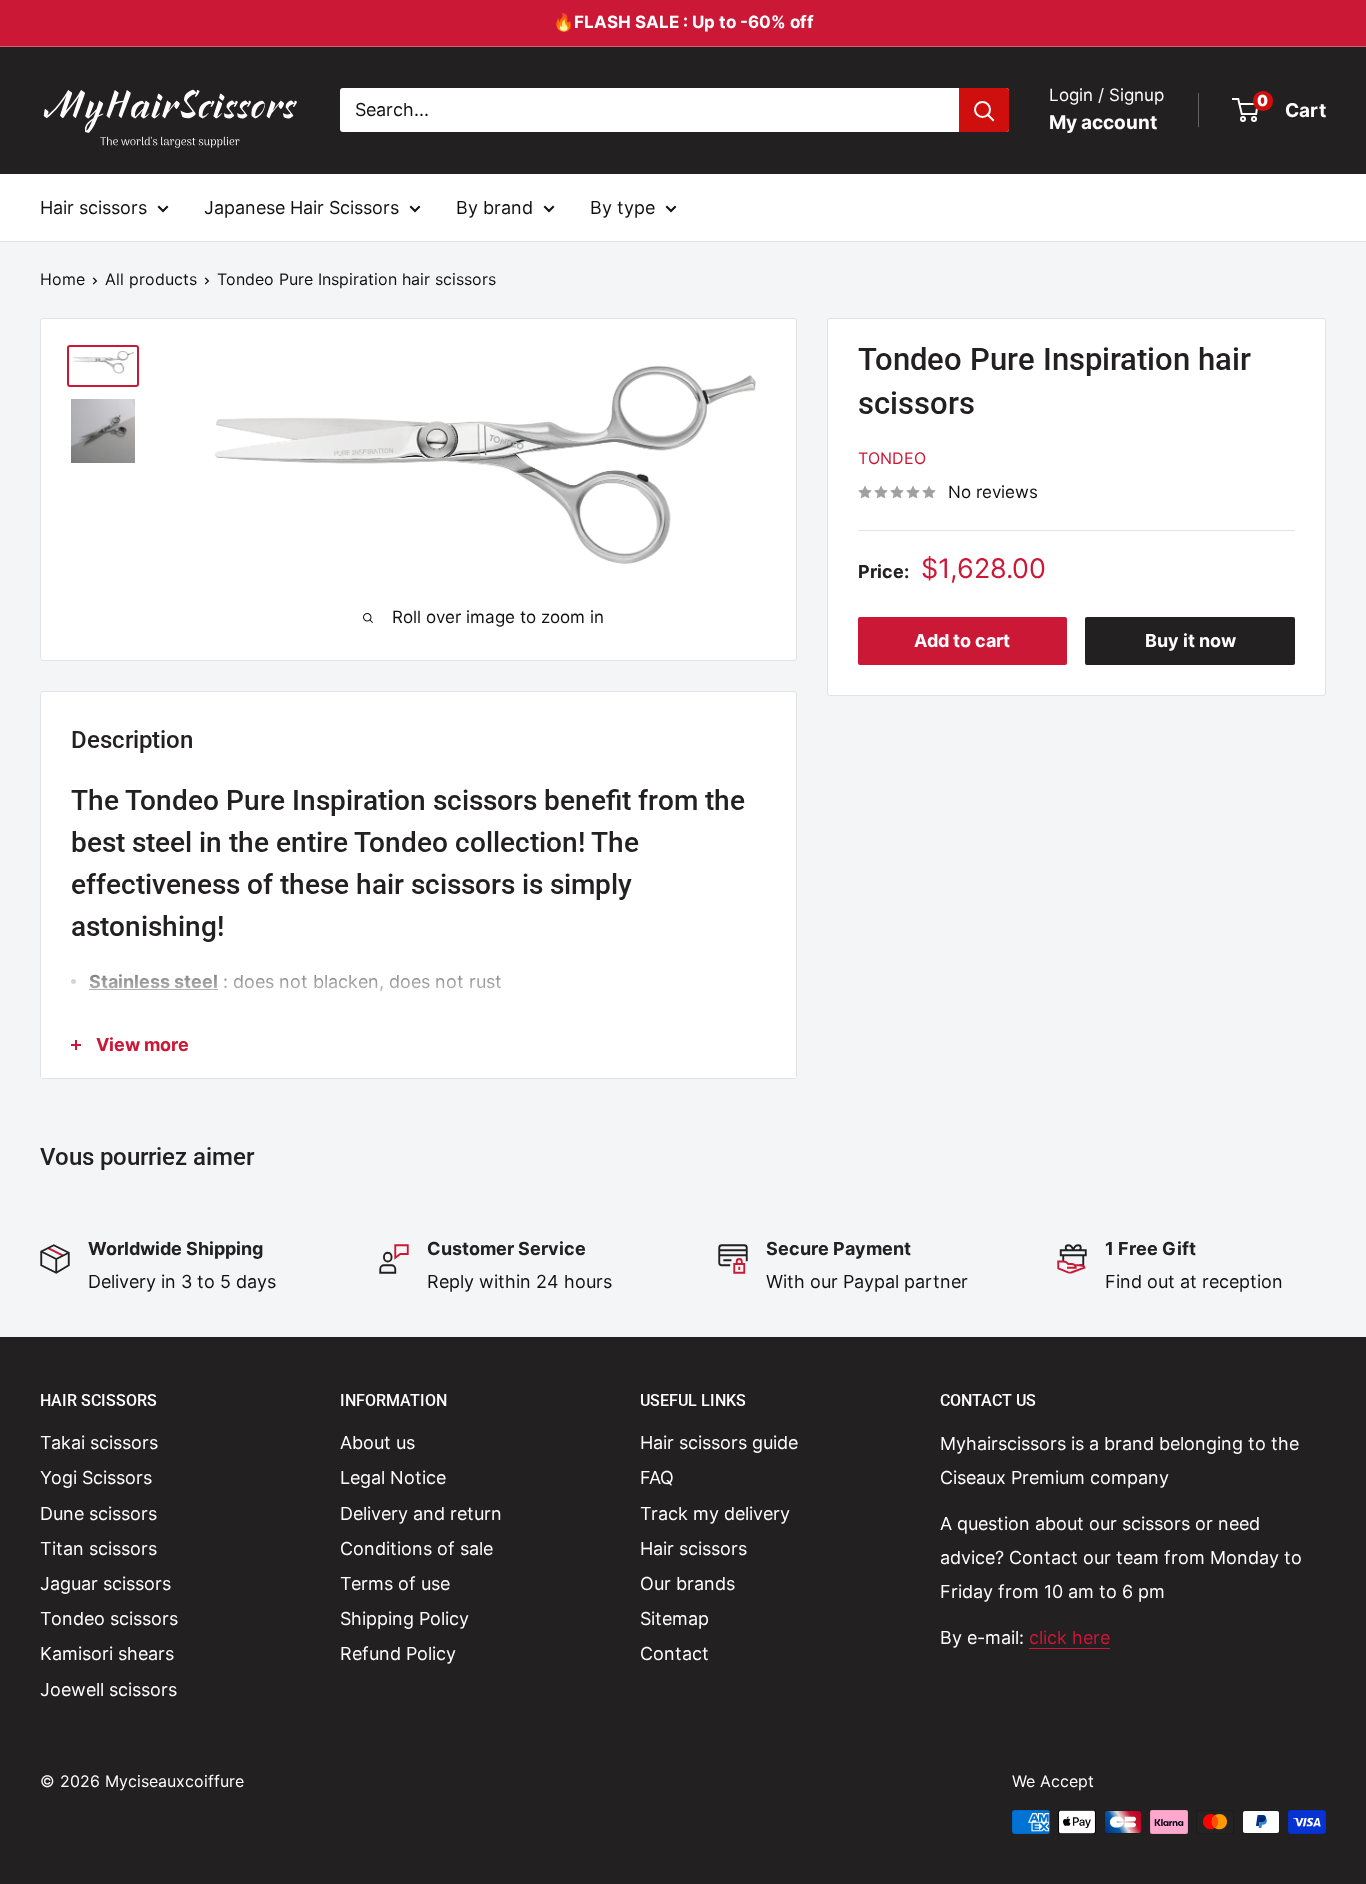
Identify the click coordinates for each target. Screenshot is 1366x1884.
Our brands (687, 1583)
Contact (674, 1653)
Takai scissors (99, 1442)
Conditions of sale (416, 1548)
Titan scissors (98, 1548)
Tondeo (892, 458)
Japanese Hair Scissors (301, 206)
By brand (494, 206)
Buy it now (1190, 640)
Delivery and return (421, 1513)
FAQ (657, 1477)
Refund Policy (398, 1653)
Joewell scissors (108, 1689)
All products (151, 279)
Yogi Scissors (96, 1477)
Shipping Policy (404, 1618)
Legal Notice (393, 1477)
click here (1069, 1637)
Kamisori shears (107, 1653)
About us (377, 1442)
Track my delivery (715, 1513)
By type (622, 206)
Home (62, 279)
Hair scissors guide (719, 1442)
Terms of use (395, 1583)
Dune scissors (98, 1513)
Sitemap (674, 1618)
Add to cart (962, 640)
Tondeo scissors (109, 1618)
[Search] (984, 110)
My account (1103, 122)
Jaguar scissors (105, 1583)
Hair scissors (93, 206)
